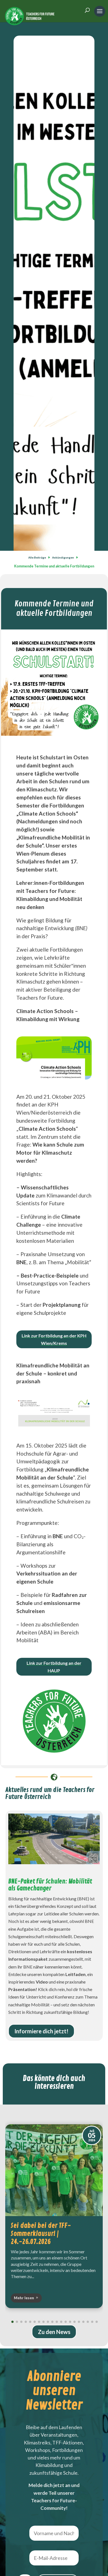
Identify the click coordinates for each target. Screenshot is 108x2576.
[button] (83, 2216)
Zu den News (54, 2332)
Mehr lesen (24, 2298)
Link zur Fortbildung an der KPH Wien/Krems (54, 1339)
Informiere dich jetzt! (41, 2031)
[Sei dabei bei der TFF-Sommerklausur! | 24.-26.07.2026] (54, 2170)
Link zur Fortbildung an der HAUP (54, 1667)
